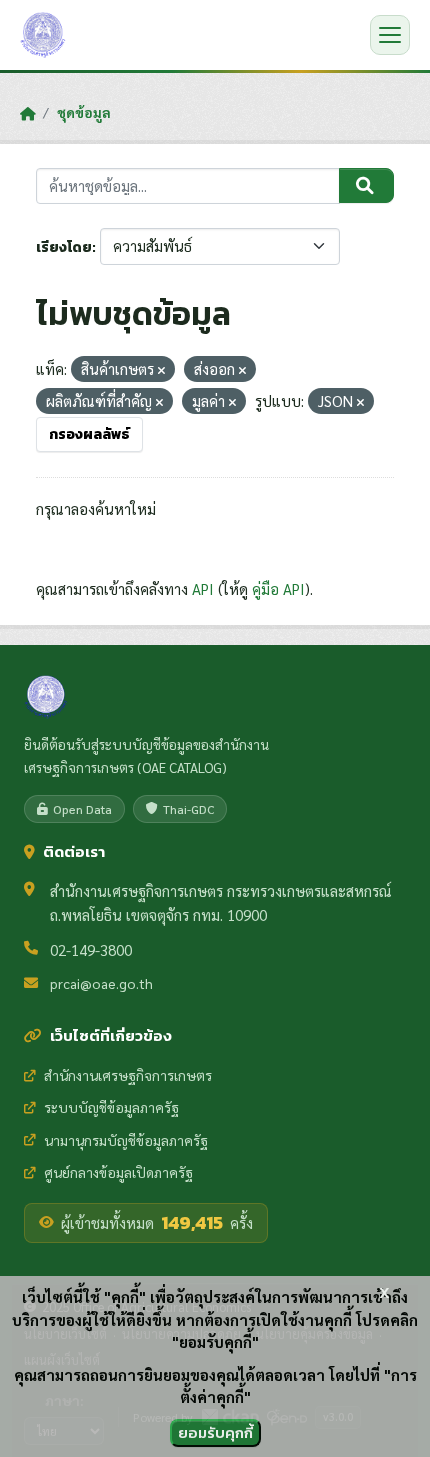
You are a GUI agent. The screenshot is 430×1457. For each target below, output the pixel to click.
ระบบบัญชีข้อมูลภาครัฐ (111, 1107)
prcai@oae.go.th (101, 983)
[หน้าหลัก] (27, 113)
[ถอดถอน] (161, 370)
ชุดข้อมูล (84, 112)
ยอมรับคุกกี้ (215, 1432)
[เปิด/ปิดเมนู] (390, 35)
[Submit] (366, 186)
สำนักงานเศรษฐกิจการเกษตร (128, 1075)
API (203, 588)
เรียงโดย (64, 247)
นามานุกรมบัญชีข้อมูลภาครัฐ (126, 1140)
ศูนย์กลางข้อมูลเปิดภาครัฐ (118, 1172)
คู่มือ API (278, 588)
